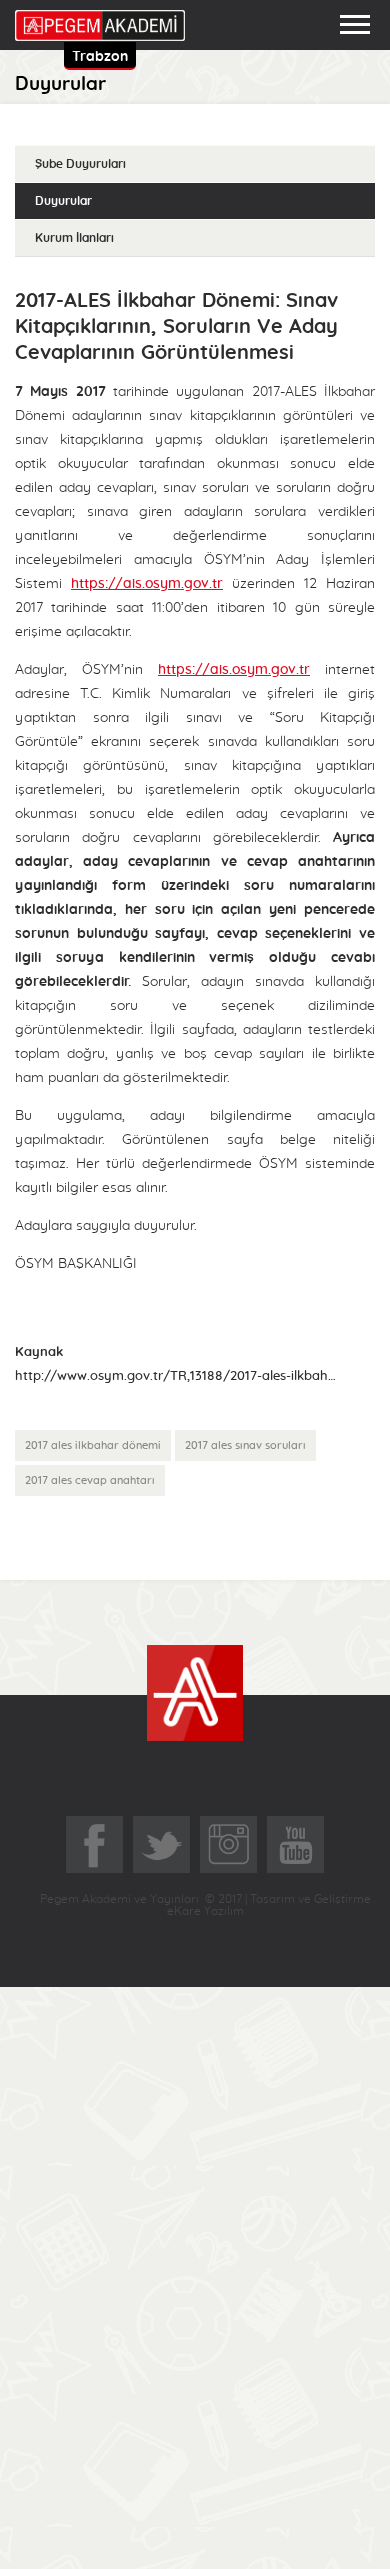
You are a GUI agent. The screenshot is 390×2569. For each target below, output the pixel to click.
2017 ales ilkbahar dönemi (93, 1445)
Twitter (161, 1844)
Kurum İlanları (74, 238)
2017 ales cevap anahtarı (90, 1480)
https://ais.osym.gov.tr (147, 584)
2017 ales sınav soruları (245, 1445)
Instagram (228, 1844)
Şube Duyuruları (80, 164)
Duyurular (63, 201)
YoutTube (295, 1844)
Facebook (94, 1844)
